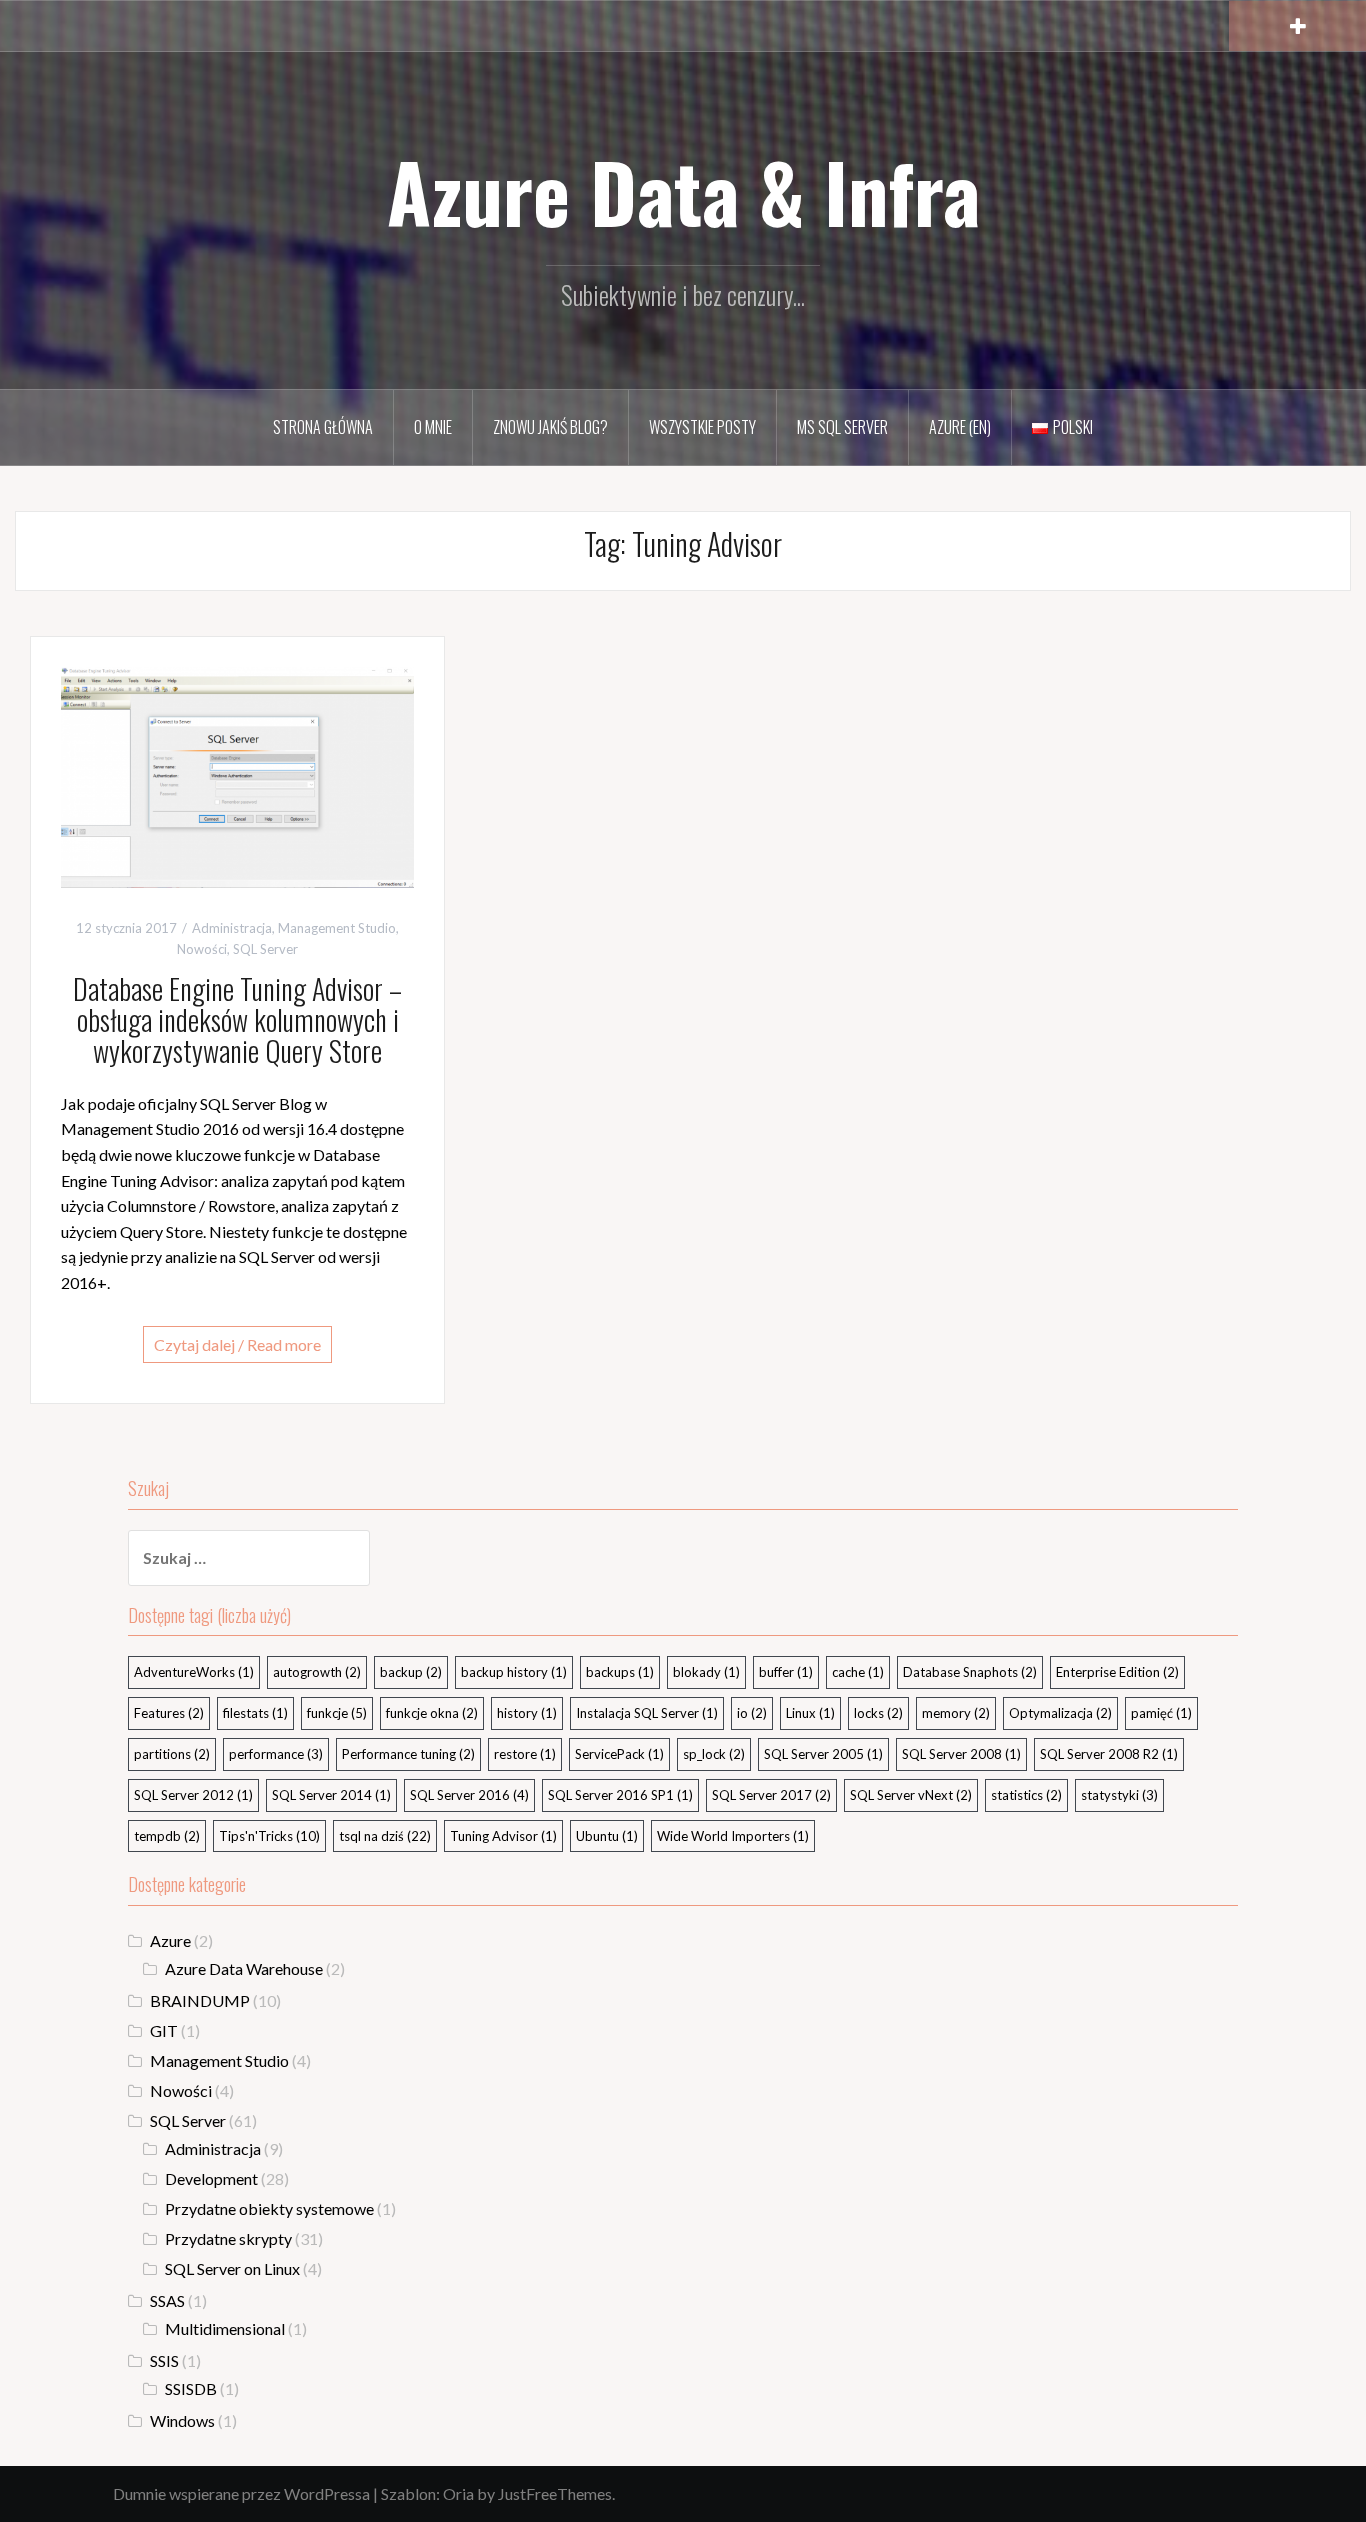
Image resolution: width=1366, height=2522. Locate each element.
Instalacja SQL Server (647, 1713)
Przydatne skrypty (228, 2238)
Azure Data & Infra (683, 191)
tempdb (167, 1836)
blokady (706, 1672)
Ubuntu (607, 1836)
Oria (458, 2493)
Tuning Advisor (503, 1836)
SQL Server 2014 (331, 1795)
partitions (172, 1754)
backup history (514, 1672)
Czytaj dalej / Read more (237, 1344)
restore (525, 1754)
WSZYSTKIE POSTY (702, 427)
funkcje (337, 1713)
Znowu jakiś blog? (550, 427)
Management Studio (337, 928)
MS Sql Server (842, 427)
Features (169, 1713)
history (527, 1713)
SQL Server (265, 949)
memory (956, 1713)
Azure (170, 1940)
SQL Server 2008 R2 (1109, 1754)
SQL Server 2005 (823, 1754)
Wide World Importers (733, 1836)
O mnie (433, 427)
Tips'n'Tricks (269, 1836)
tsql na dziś (385, 1836)
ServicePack (619, 1754)
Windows (182, 2420)
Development (211, 2178)
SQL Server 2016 (469, 1795)
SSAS (167, 2300)
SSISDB (191, 2388)
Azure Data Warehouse (244, 1968)
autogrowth (317, 1672)
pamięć (1161, 1713)
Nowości (202, 949)
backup (411, 1672)
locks (878, 1713)
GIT (164, 2030)
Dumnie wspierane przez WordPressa (241, 2493)
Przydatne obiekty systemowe (269, 2208)
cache (858, 1672)
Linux (810, 1713)
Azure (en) (960, 427)
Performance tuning (408, 1754)
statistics (1026, 1795)
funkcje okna (432, 1713)
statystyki (1119, 1795)
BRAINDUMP (200, 2000)
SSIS (164, 2360)
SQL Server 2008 (961, 1754)
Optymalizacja (1060, 1713)
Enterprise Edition (1117, 1672)
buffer (786, 1672)
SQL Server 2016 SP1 (620, 1795)
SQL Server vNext (911, 1795)
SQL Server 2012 (193, 1795)
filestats (255, 1713)
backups (620, 1672)
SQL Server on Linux (232, 2268)
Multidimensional (225, 2328)
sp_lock (714, 1754)
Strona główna (323, 427)
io (752, 1713)
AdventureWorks (194, 1672)
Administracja (232, 928)
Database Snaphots (970, 1672)
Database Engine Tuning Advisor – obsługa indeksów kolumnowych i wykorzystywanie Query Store (237, 1019)
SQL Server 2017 (771, 1795)
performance (276, 1754)
